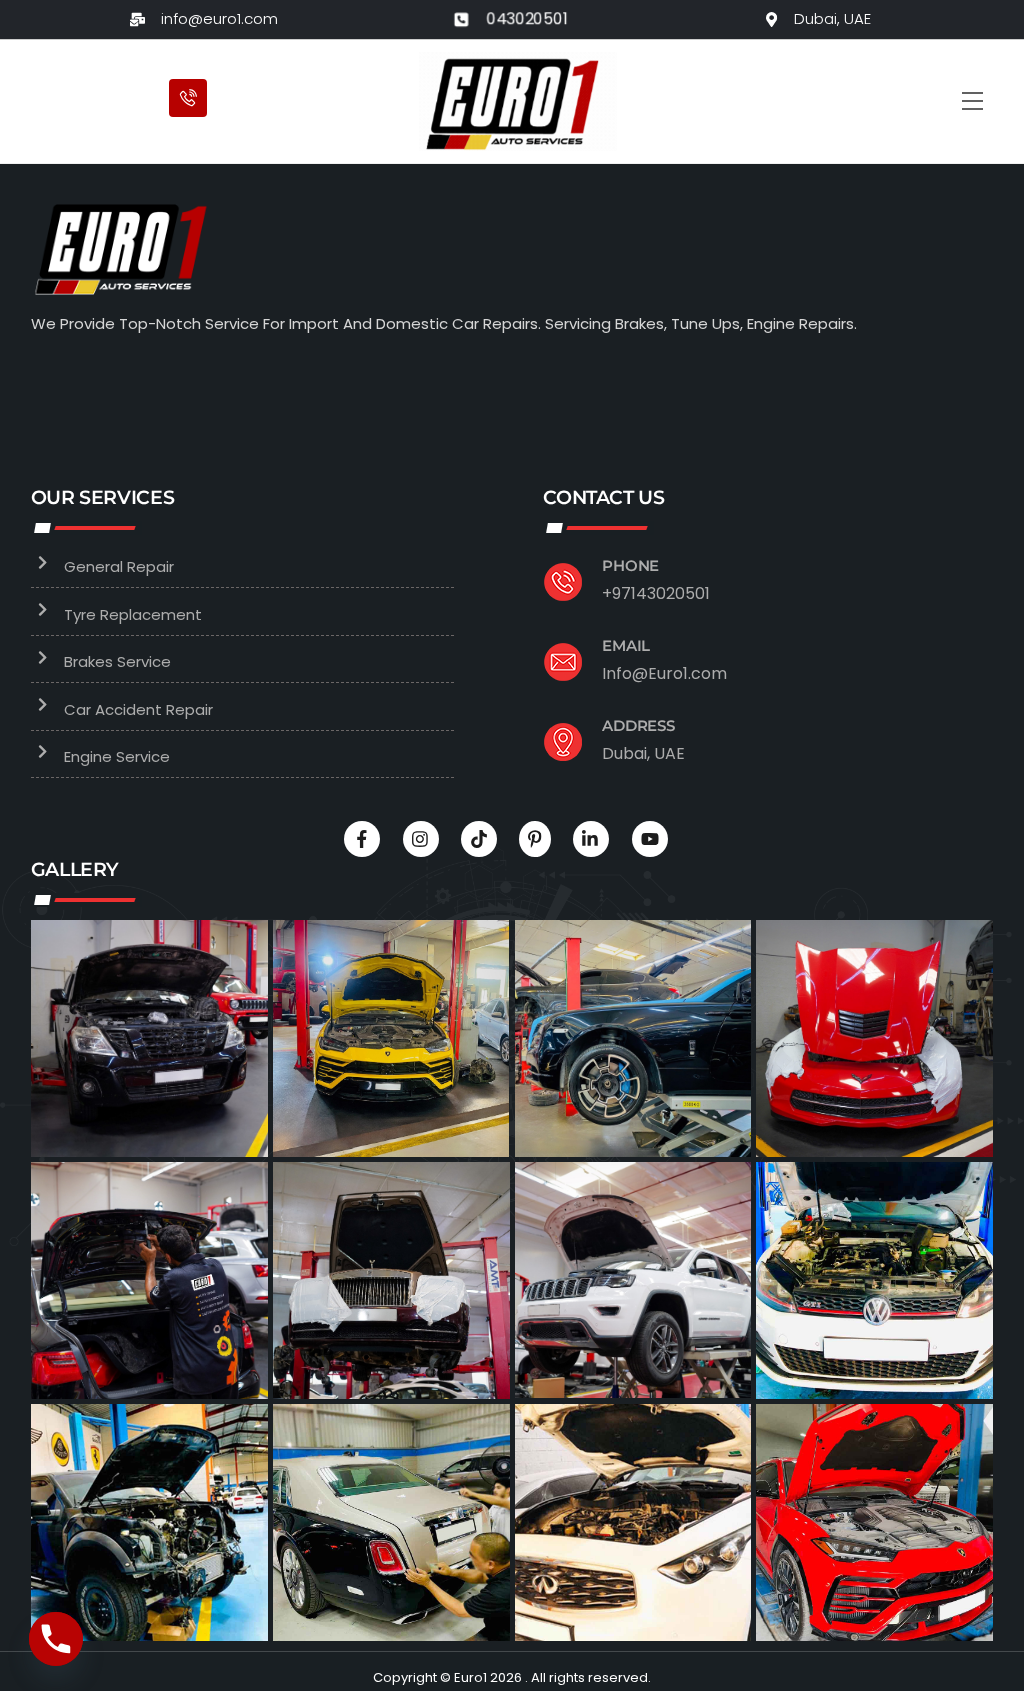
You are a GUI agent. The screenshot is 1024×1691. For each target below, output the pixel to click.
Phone (630, 565)
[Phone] (56, 1639)
